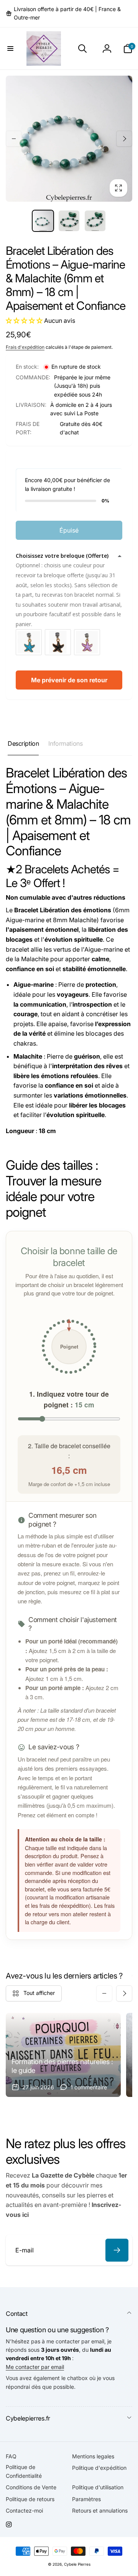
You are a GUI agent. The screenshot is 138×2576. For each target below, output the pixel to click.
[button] (10, 49)
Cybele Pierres (77, 2564)
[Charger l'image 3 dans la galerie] (95, 221)
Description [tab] (23, 743)
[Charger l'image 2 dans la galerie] (69, 221)
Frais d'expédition (25, 347)
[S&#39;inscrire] (117, 2250)
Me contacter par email (35, 2367)
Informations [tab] (65, 743)
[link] (69, 14)
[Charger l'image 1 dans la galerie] (43, 221)
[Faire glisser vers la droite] (124, 139)
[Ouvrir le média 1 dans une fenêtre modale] (69, 139)
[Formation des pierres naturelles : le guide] (63, 2055)
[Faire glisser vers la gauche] (14, 139)
